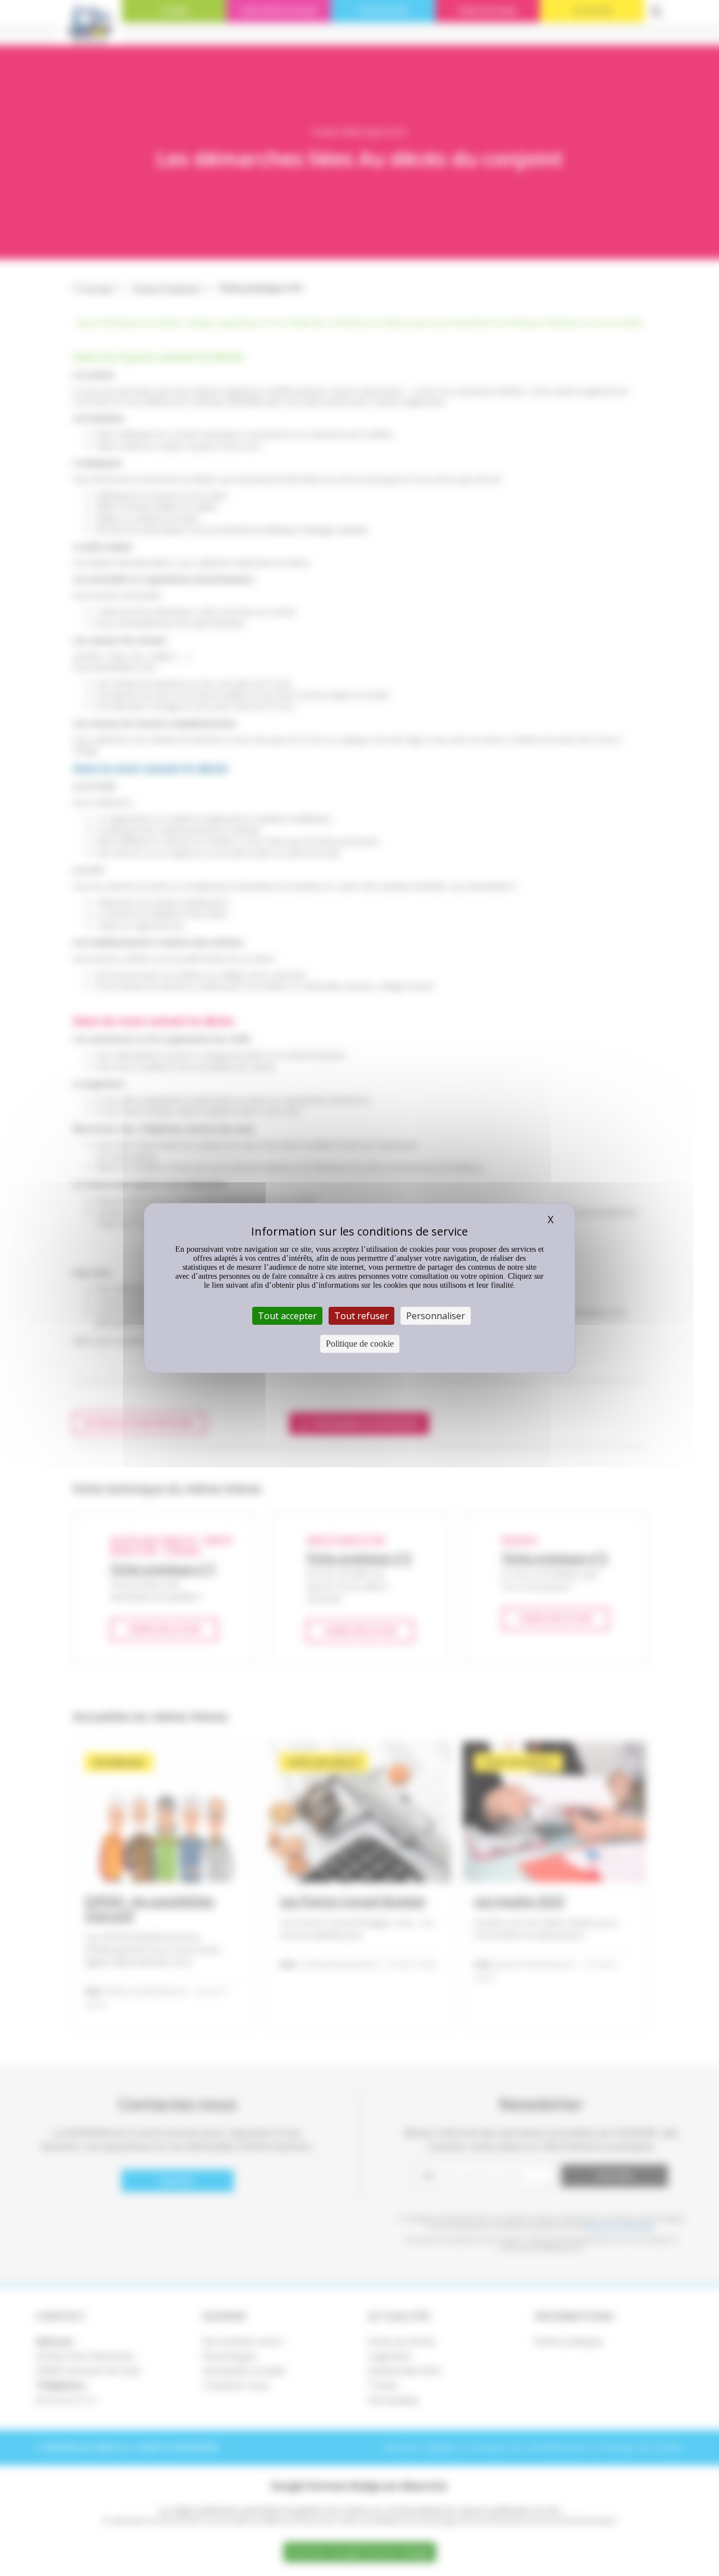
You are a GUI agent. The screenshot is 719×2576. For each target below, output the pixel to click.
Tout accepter (287, 1316)
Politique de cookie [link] (360, 1344)
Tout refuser (361, 1316)
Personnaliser (436, 1316)
